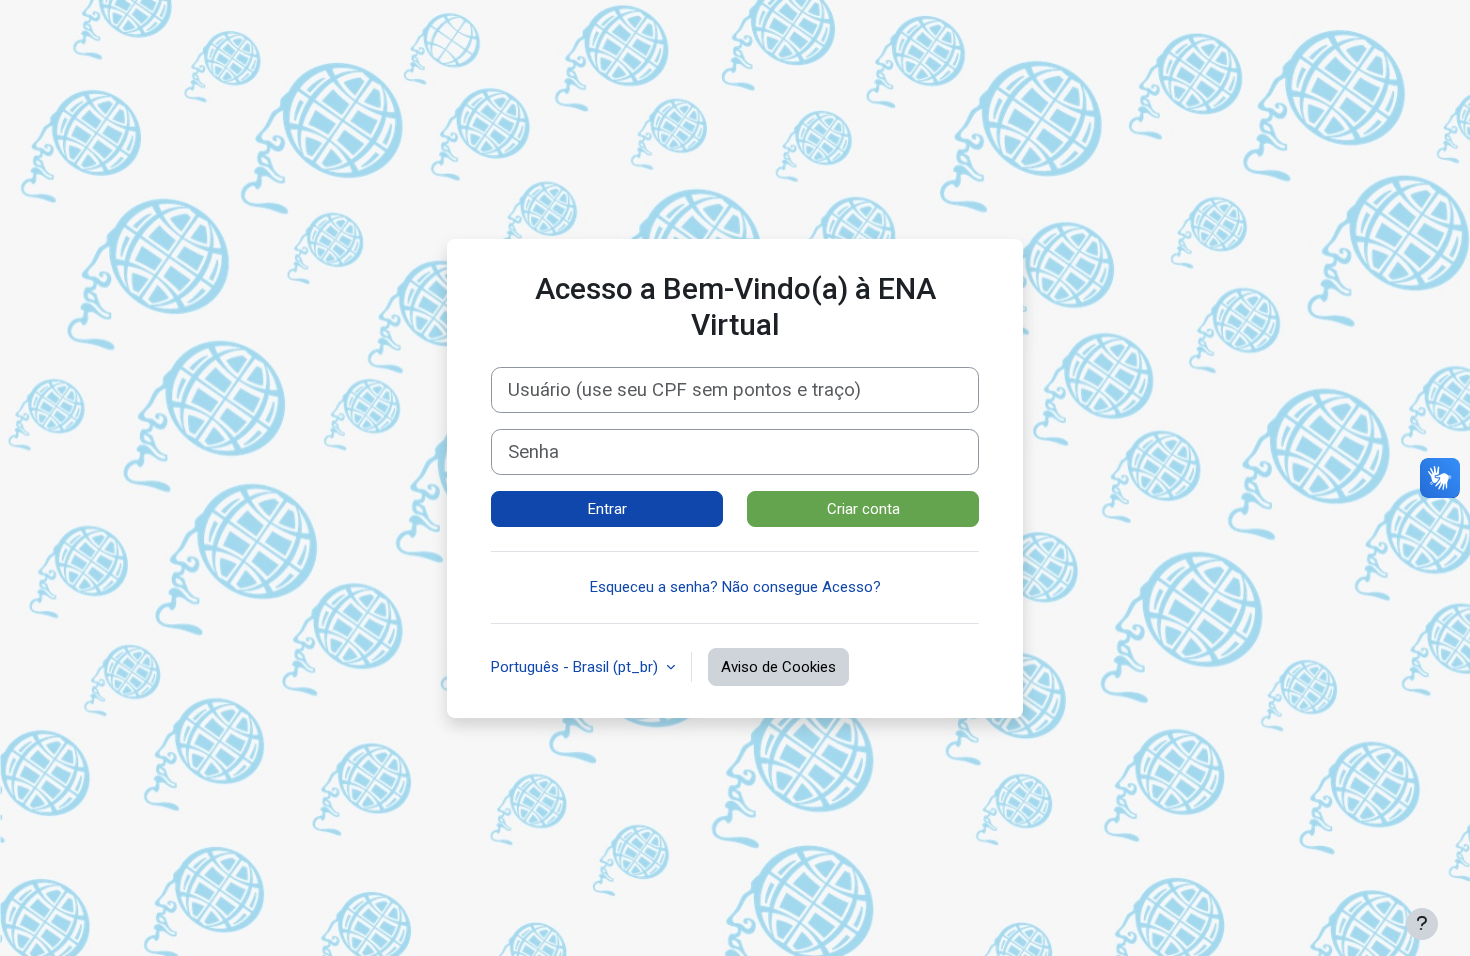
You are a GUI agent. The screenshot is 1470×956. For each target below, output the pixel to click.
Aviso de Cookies (778, 667)
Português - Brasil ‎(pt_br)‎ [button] (576, 667)
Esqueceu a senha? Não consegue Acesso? (735, 587)
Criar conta (863, 509)
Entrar (607, 509)
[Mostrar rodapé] (1422, 924)
